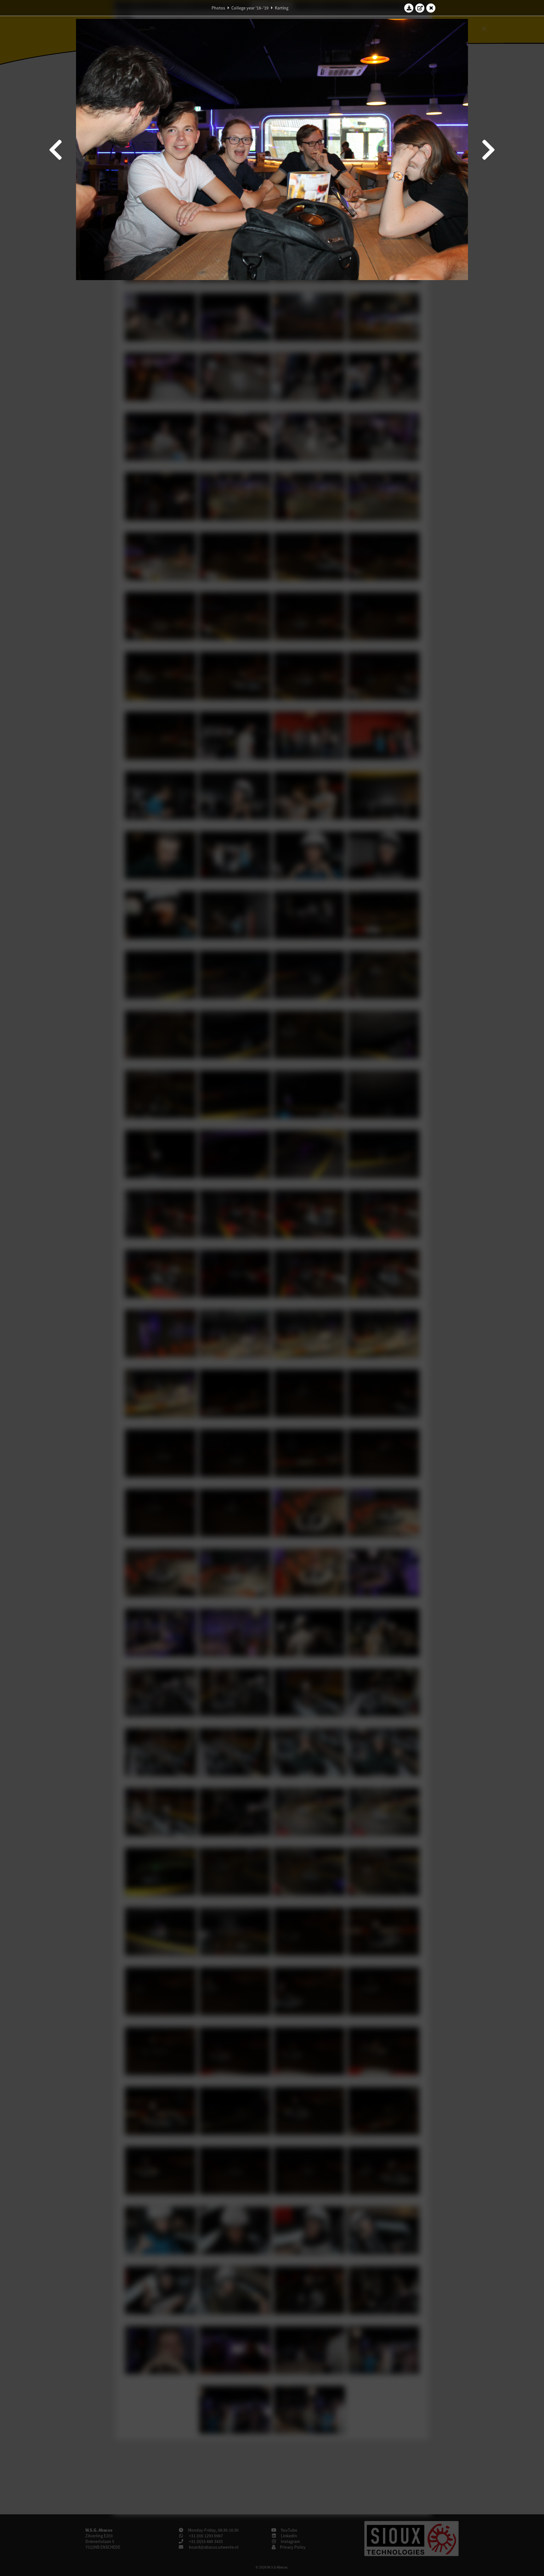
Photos (218, 8)
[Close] (431, 8)
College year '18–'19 (250, 8)
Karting (282, 8)
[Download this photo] (409, 8)
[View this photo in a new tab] (420, 8)
